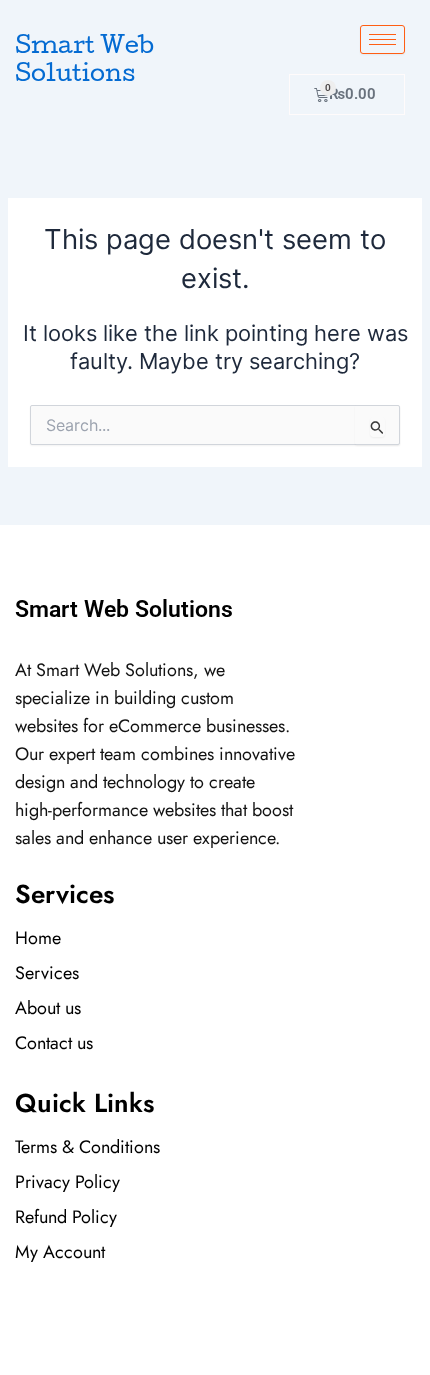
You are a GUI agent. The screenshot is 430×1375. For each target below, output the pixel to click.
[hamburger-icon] (382, 39)
